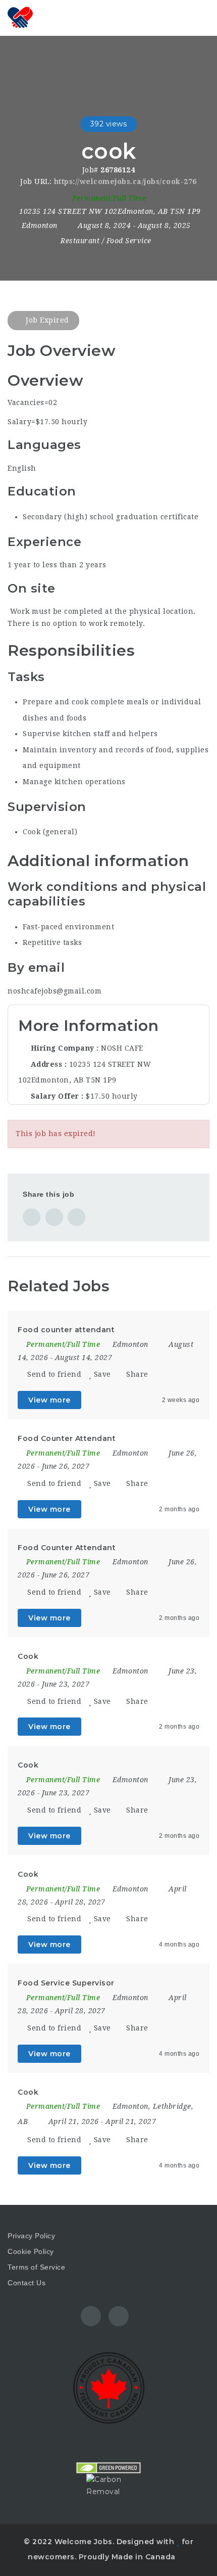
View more (49, 1400)
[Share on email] (76, 1217)
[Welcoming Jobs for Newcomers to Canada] (20, 18)
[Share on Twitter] (54, 1217)
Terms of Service (36, 2267)
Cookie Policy (31, 2251)
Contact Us (26, 2283)
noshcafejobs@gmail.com (55, 991)
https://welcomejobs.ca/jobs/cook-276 (125, 182)
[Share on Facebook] (32, 1217)
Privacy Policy (31, 2236)
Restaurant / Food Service (106, 241)
